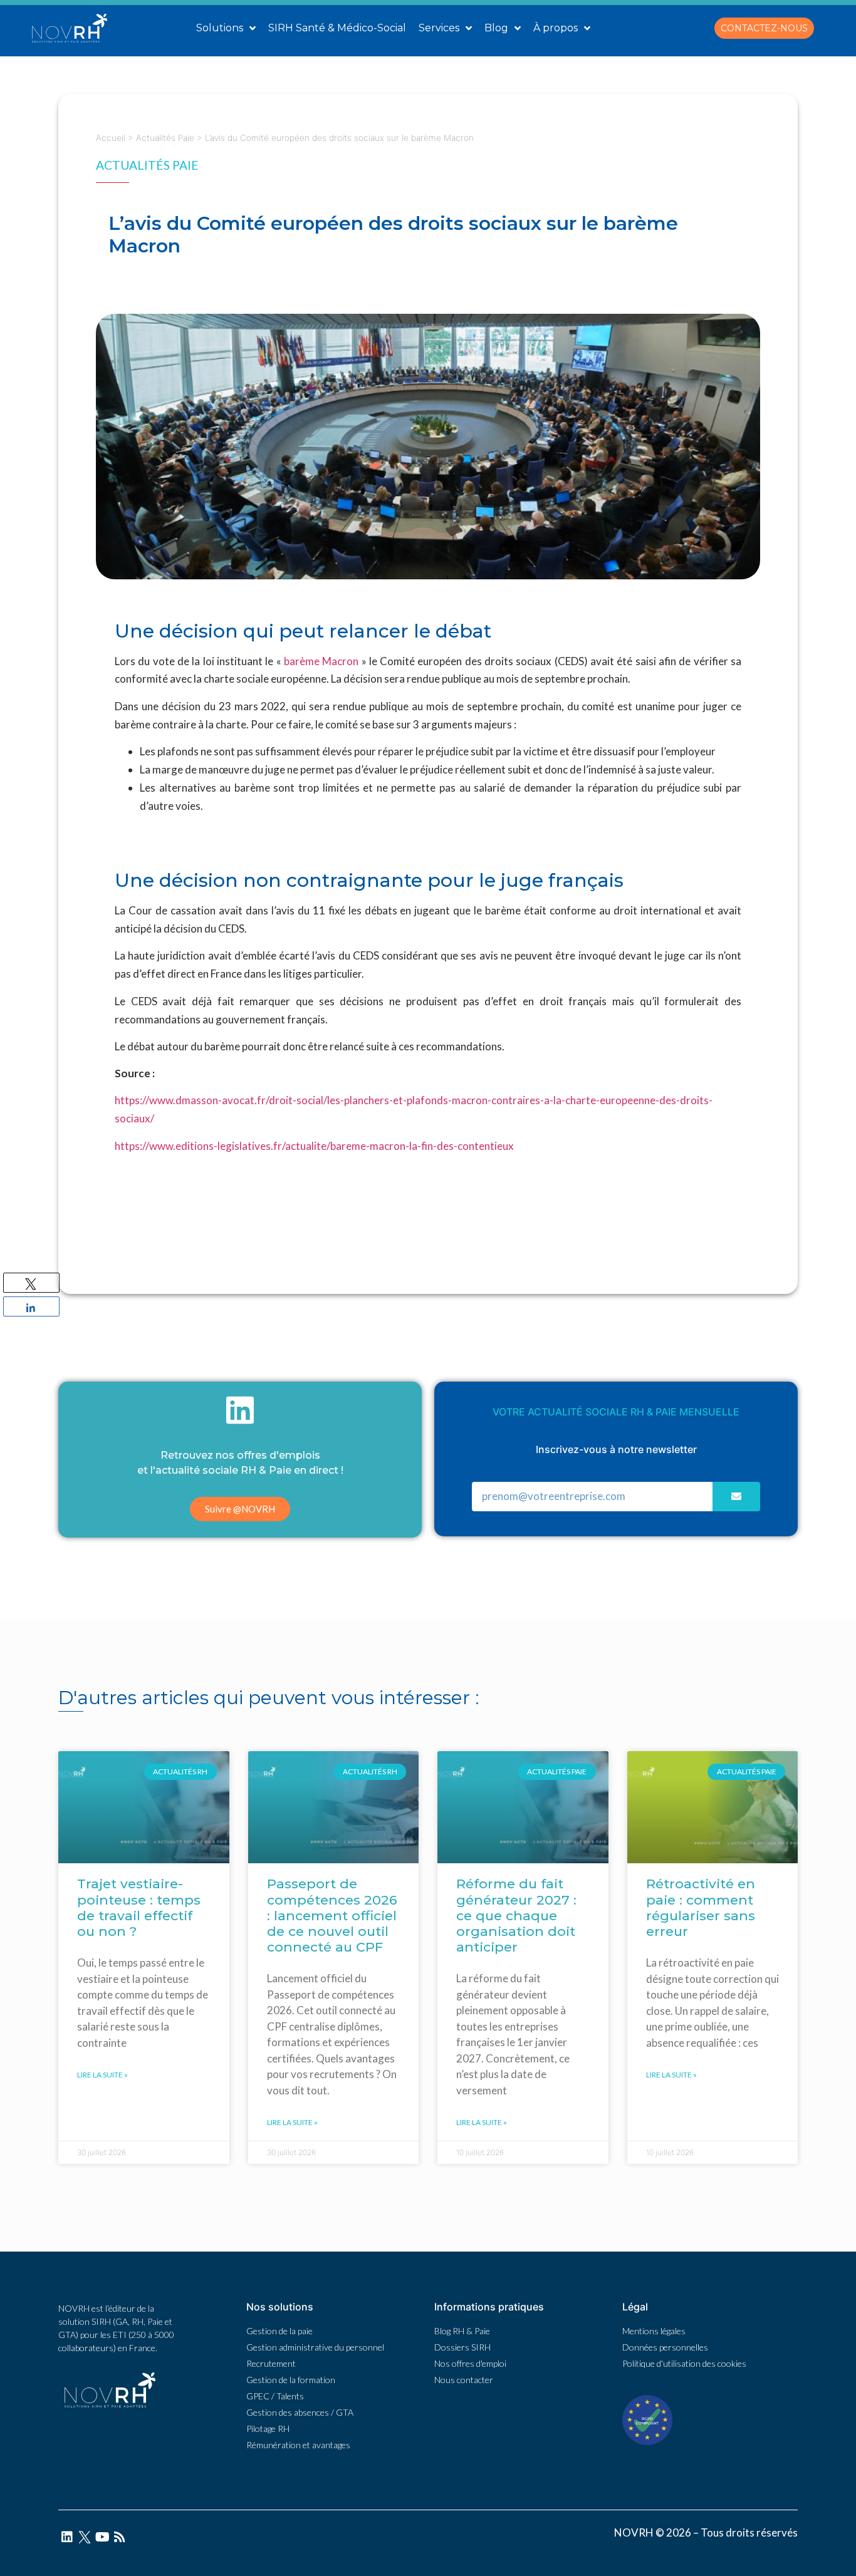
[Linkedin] (67, 2537)
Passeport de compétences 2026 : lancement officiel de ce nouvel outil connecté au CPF (332, 1915)
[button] (764, 28)
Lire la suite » (102, 2075)
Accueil (111, 138)
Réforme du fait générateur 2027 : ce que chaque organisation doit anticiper (516, 1915)
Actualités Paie (165, 138)
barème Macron (321, 661)
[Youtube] (102, 2537)
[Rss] (120, 2537)
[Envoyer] (736, 1497)
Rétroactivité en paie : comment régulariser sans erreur (701, 1907)
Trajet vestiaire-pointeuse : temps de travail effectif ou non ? (139, 1907)
